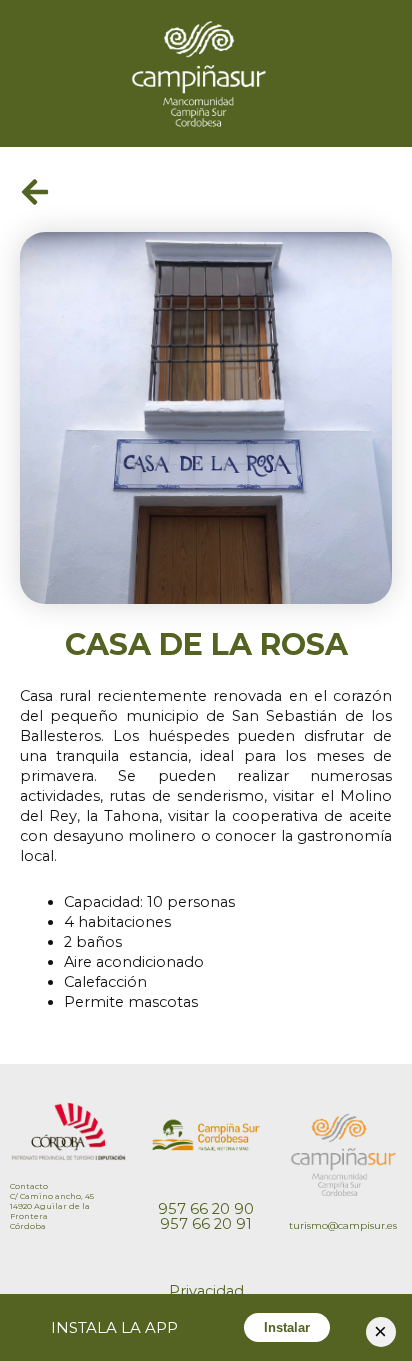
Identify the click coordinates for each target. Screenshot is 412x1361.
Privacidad (206, 1291)
